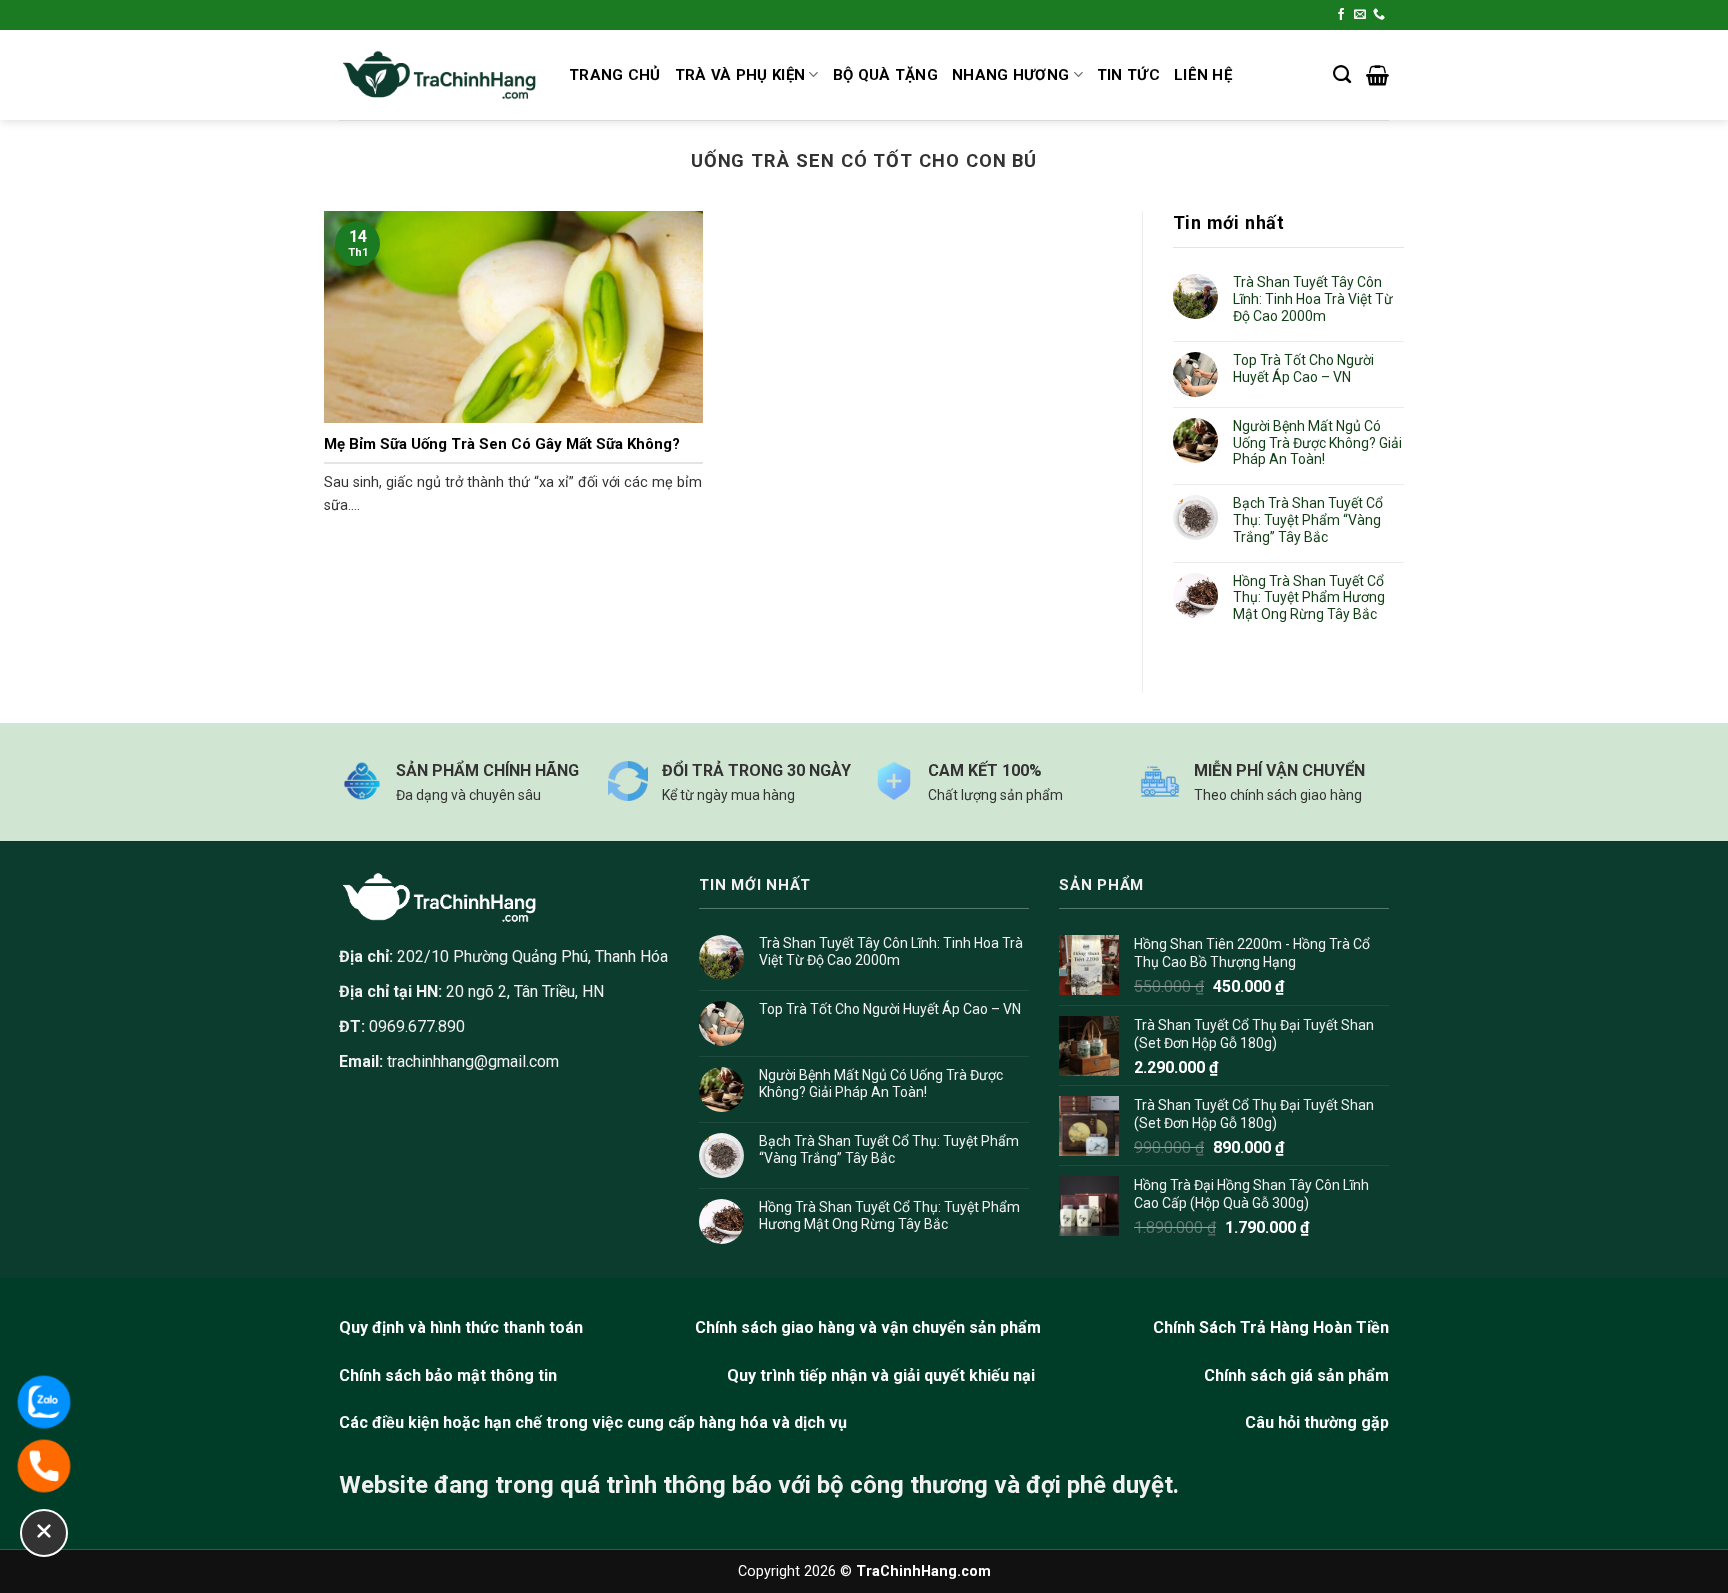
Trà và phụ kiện (740, 75)
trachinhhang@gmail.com (473, 1061)
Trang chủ (615, 75)
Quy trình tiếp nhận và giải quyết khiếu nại (881, 1375)
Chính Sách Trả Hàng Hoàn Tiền (1271, 1327)
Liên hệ (1203, 75)
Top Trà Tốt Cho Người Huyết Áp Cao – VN (1303, 368)
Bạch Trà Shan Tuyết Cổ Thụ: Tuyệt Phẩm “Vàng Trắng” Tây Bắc (1308, 520)
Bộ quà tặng (885, 75)
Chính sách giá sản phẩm (1296, 1375)
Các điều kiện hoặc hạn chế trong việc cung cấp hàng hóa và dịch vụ (593, 1422)
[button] (1377, 75)
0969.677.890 (402, 1026)
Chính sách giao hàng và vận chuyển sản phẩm (868, 1327)
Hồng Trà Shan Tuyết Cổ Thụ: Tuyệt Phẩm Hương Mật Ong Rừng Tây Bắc (1309, 598)
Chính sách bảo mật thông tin (448, 1375)
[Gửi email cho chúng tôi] (1360, 15)
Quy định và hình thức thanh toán (461, 1327)
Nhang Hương (1010, 75)
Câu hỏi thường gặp (1317, 1422)
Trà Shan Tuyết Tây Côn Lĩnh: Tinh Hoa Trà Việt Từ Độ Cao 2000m (1313, 299)
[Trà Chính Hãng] (439, 75)
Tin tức (1128, 75)
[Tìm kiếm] (1342, 75)
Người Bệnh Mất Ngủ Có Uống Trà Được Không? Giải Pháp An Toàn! (1317, 443)
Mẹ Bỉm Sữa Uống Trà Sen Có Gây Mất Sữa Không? (502, 444)
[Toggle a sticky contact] (44, 1533)
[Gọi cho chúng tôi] (1379, 15)
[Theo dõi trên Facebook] (1341, 15)
